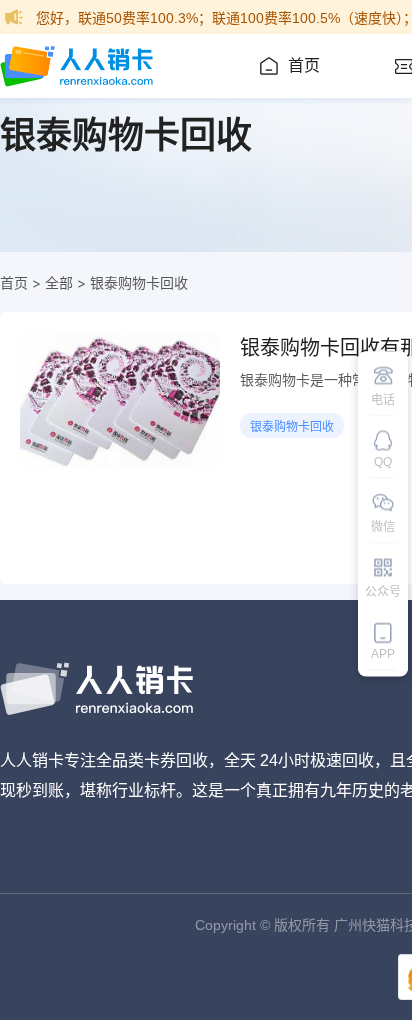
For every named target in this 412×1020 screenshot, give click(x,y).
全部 (59, 282)
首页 (304, 65)
